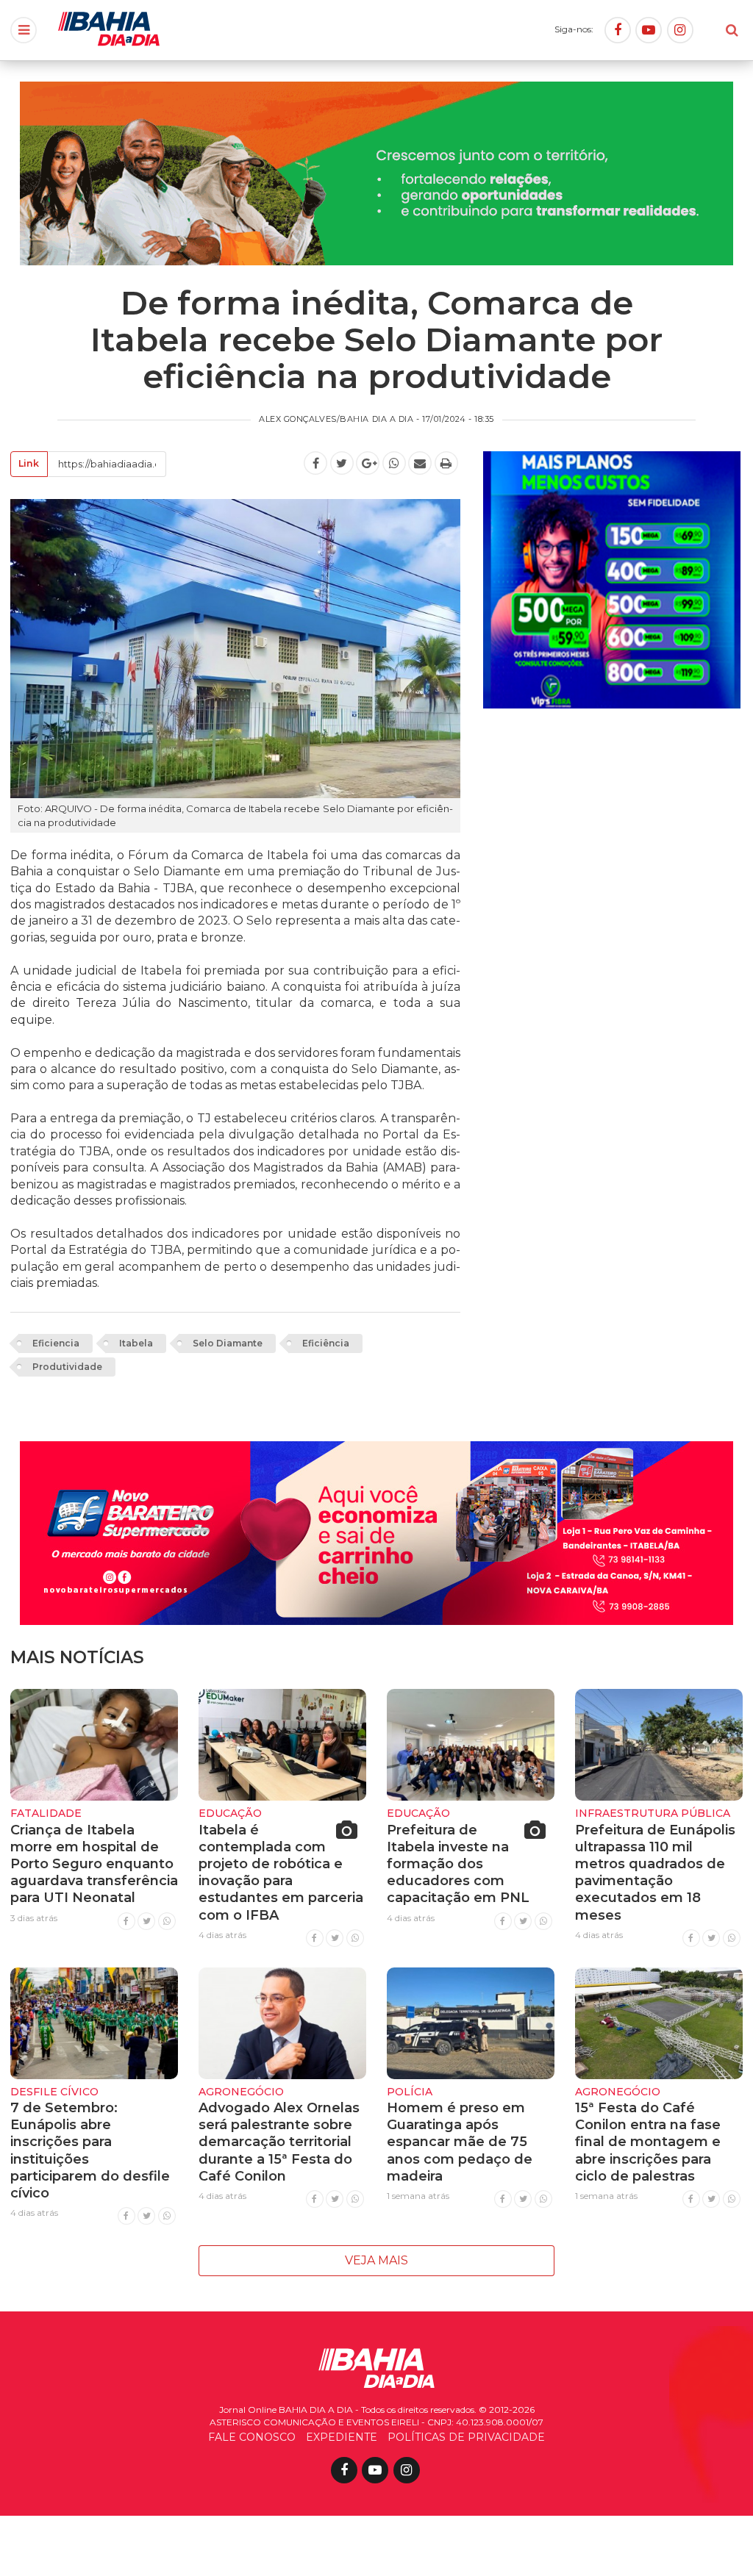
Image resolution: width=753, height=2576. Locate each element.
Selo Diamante (228, 1343)
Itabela (136, 1343)
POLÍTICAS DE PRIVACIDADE (466, 2437)
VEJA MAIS (376, 2260)
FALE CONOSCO (252, 2437)
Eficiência (326, 1343)
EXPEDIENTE (342, 2437)
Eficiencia (56, 1343)
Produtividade (67, 1367)
